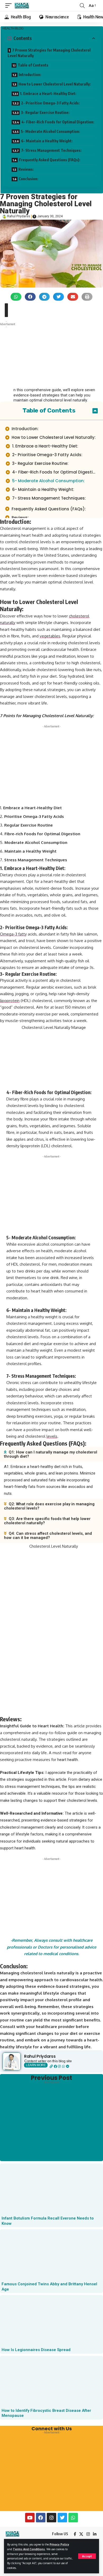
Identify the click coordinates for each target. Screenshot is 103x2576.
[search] (82, 6)
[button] (16, 297)
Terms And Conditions (29, 2549)
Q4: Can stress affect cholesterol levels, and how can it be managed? (48, 1536)
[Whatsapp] (63, 2066)
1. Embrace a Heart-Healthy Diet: (48, 94)
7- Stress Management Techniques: (51, 150)
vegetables (50, 636)
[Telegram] (68, 2066)
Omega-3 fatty (13, 934)
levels (52, 1436)
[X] (81, 2534)
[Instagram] (59, 2066)
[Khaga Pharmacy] (22, 6)
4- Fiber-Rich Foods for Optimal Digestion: (58, 122)
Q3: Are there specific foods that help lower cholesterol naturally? (47, 1521)
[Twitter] (62, 2518)
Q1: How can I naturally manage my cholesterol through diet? (51, 1454)
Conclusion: (29, 179)
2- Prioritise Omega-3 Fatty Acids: (51, 103)
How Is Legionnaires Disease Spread (36, 2350)
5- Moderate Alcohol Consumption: (50, 131)
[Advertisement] (44, 368)
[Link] (51, 2066)
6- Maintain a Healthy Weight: (47, 141)
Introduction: (30, 75)
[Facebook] (55, 2066)
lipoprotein (10, 1001)
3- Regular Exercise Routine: (45, 112)
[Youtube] (30, 2518)
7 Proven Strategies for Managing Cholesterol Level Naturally (49, 53)
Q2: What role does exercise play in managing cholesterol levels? (49, 1506)
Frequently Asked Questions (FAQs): (50, 160)
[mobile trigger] (10, 6)
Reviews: (26, 169)
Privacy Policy (59, 2544)
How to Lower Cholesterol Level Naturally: (55, 84)
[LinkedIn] (95, 2534)
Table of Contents (33, 65)
